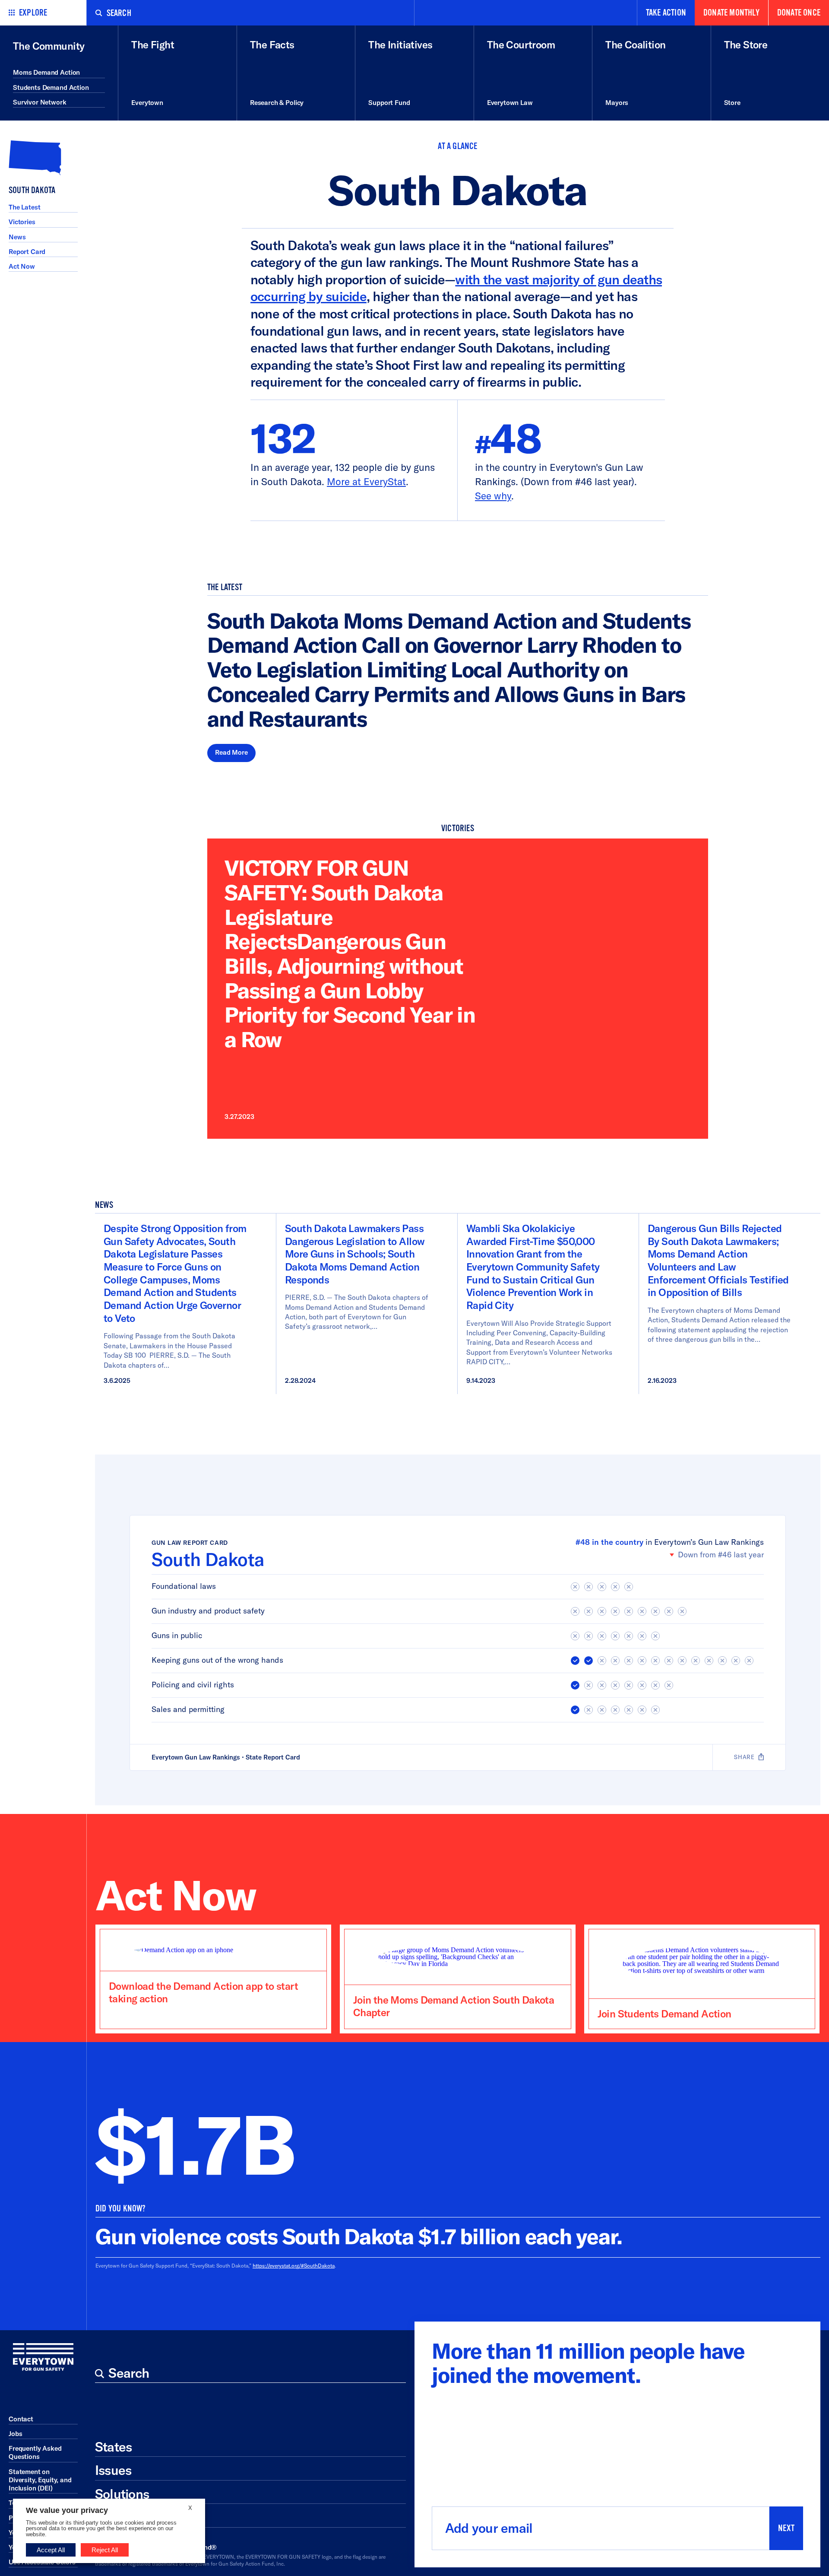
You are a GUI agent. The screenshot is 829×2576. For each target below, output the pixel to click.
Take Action (666, 13)
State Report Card (273, 1757)
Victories (22, 222)
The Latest (24, 207)
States (113, 2447)
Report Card (27, 252)
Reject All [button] (105, 2550)
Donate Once (799, 13)
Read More (231, 752)
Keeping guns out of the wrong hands (217, 1660)
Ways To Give (133, 2517)
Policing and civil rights (193, 1685)
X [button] (190, 2508)
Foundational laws (184, 1586)
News (17, 237)
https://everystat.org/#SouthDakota (294, 2266)
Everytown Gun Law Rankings (196, 1757)
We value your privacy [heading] (67, 2510)
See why (493, 496)
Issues (113, 2470)
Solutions (122, 2494)
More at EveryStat (366, 481)
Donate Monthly (731, 13)
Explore (33, 13)
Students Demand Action (51, 87)
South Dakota (208, 1560)
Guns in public (177, 1635)
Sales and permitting (188, 1709)
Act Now (22, 266)
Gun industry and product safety (208, 1611)
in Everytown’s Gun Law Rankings (670, 1542)
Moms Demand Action (46, 72)
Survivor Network (40, 102)
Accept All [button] (51, 2550)
